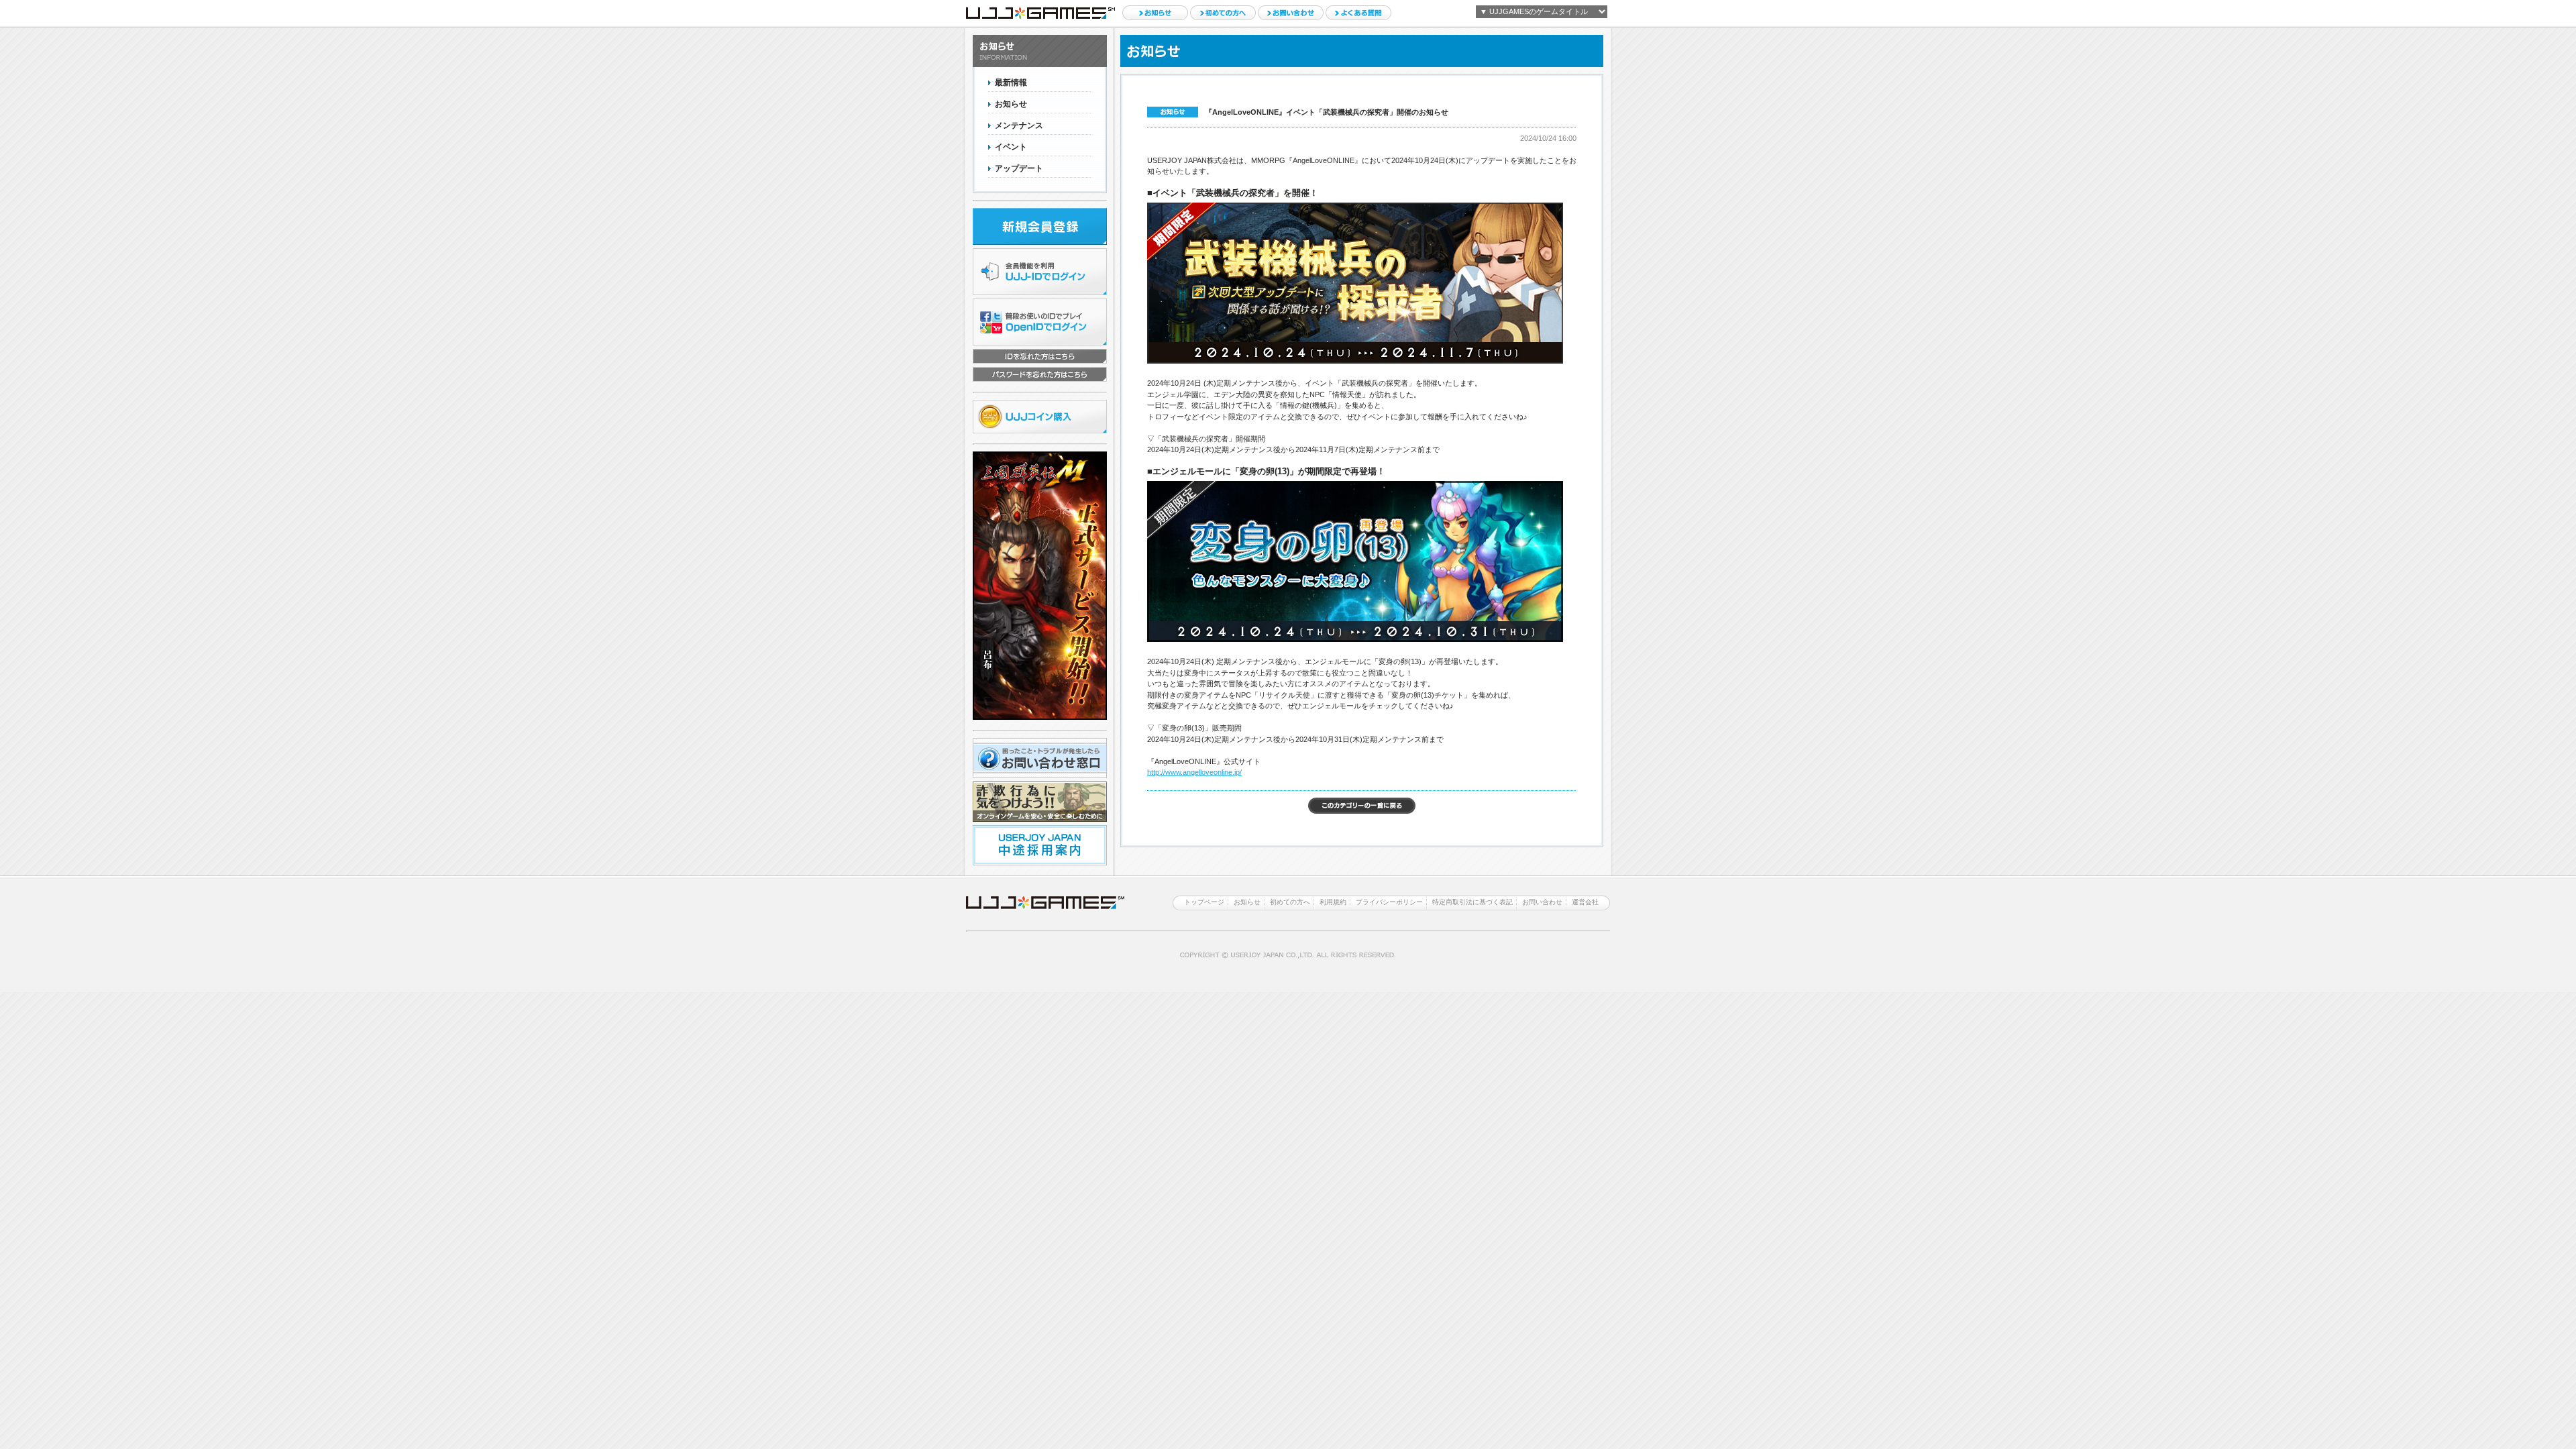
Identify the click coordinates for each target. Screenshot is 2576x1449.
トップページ (1204, 902)
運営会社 (1585, 902)
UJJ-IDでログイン (1040, 272)
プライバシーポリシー (1389, 902)
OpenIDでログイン (1040, 322)
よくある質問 (1358, 13)
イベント (1011, 147)
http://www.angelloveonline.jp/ (1194, 772)
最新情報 (1011, 83)
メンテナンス (1019, 125)
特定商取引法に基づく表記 (1472, 902)
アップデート (1019, 168)
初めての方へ (1223, 13)
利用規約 (1333, 902)
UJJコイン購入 (1040, 417)
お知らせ (1155, 13)
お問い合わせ (1291, 13)
